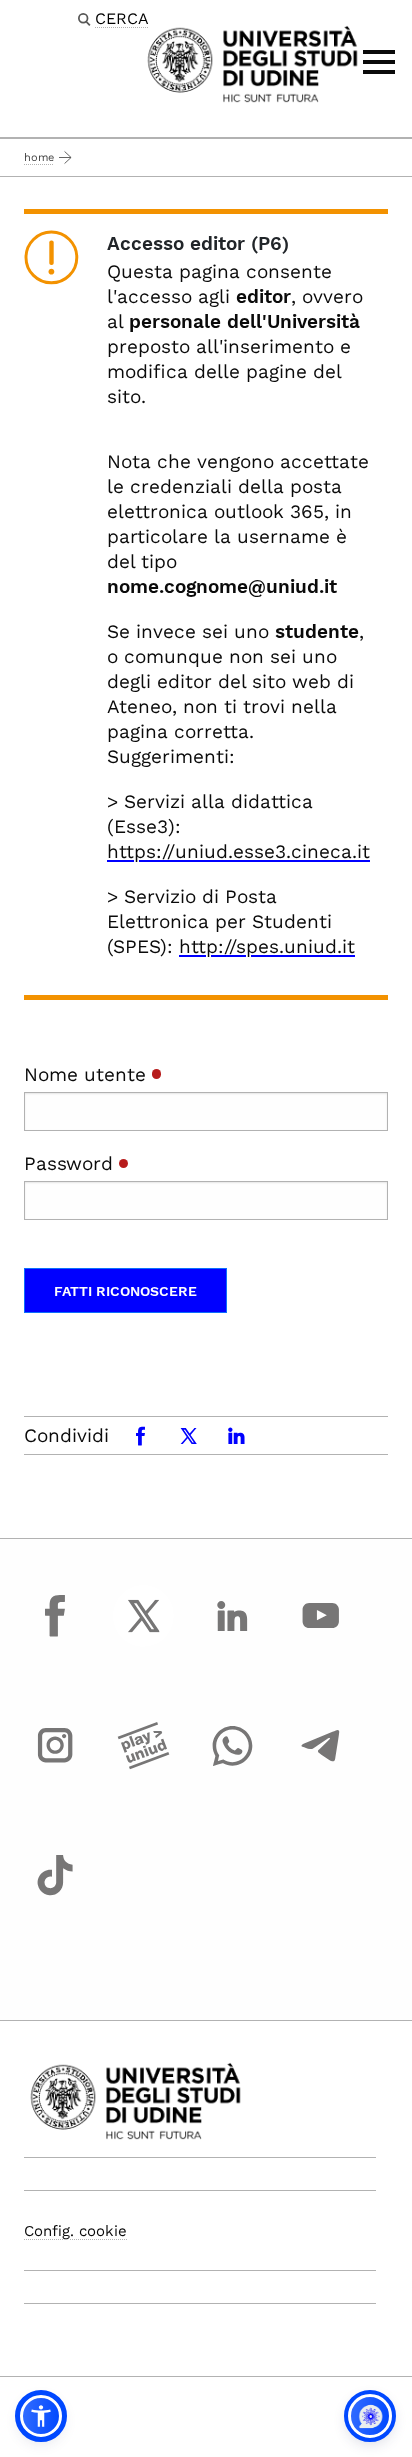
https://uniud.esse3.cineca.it (238, 851)
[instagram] (55, 1764)
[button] (41, 2416)
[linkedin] (232, 1634)
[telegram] (321, 1764)
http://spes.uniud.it (267, 946)
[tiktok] (55, 1893)
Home (39, 157)
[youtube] (321, 1634)
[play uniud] (144, 1764)
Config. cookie (75, 2231)
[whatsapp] (232, 1764)
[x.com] (144, 1634)
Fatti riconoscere (125, 1291)
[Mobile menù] (379, 62)
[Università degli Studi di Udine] (252, 62)
